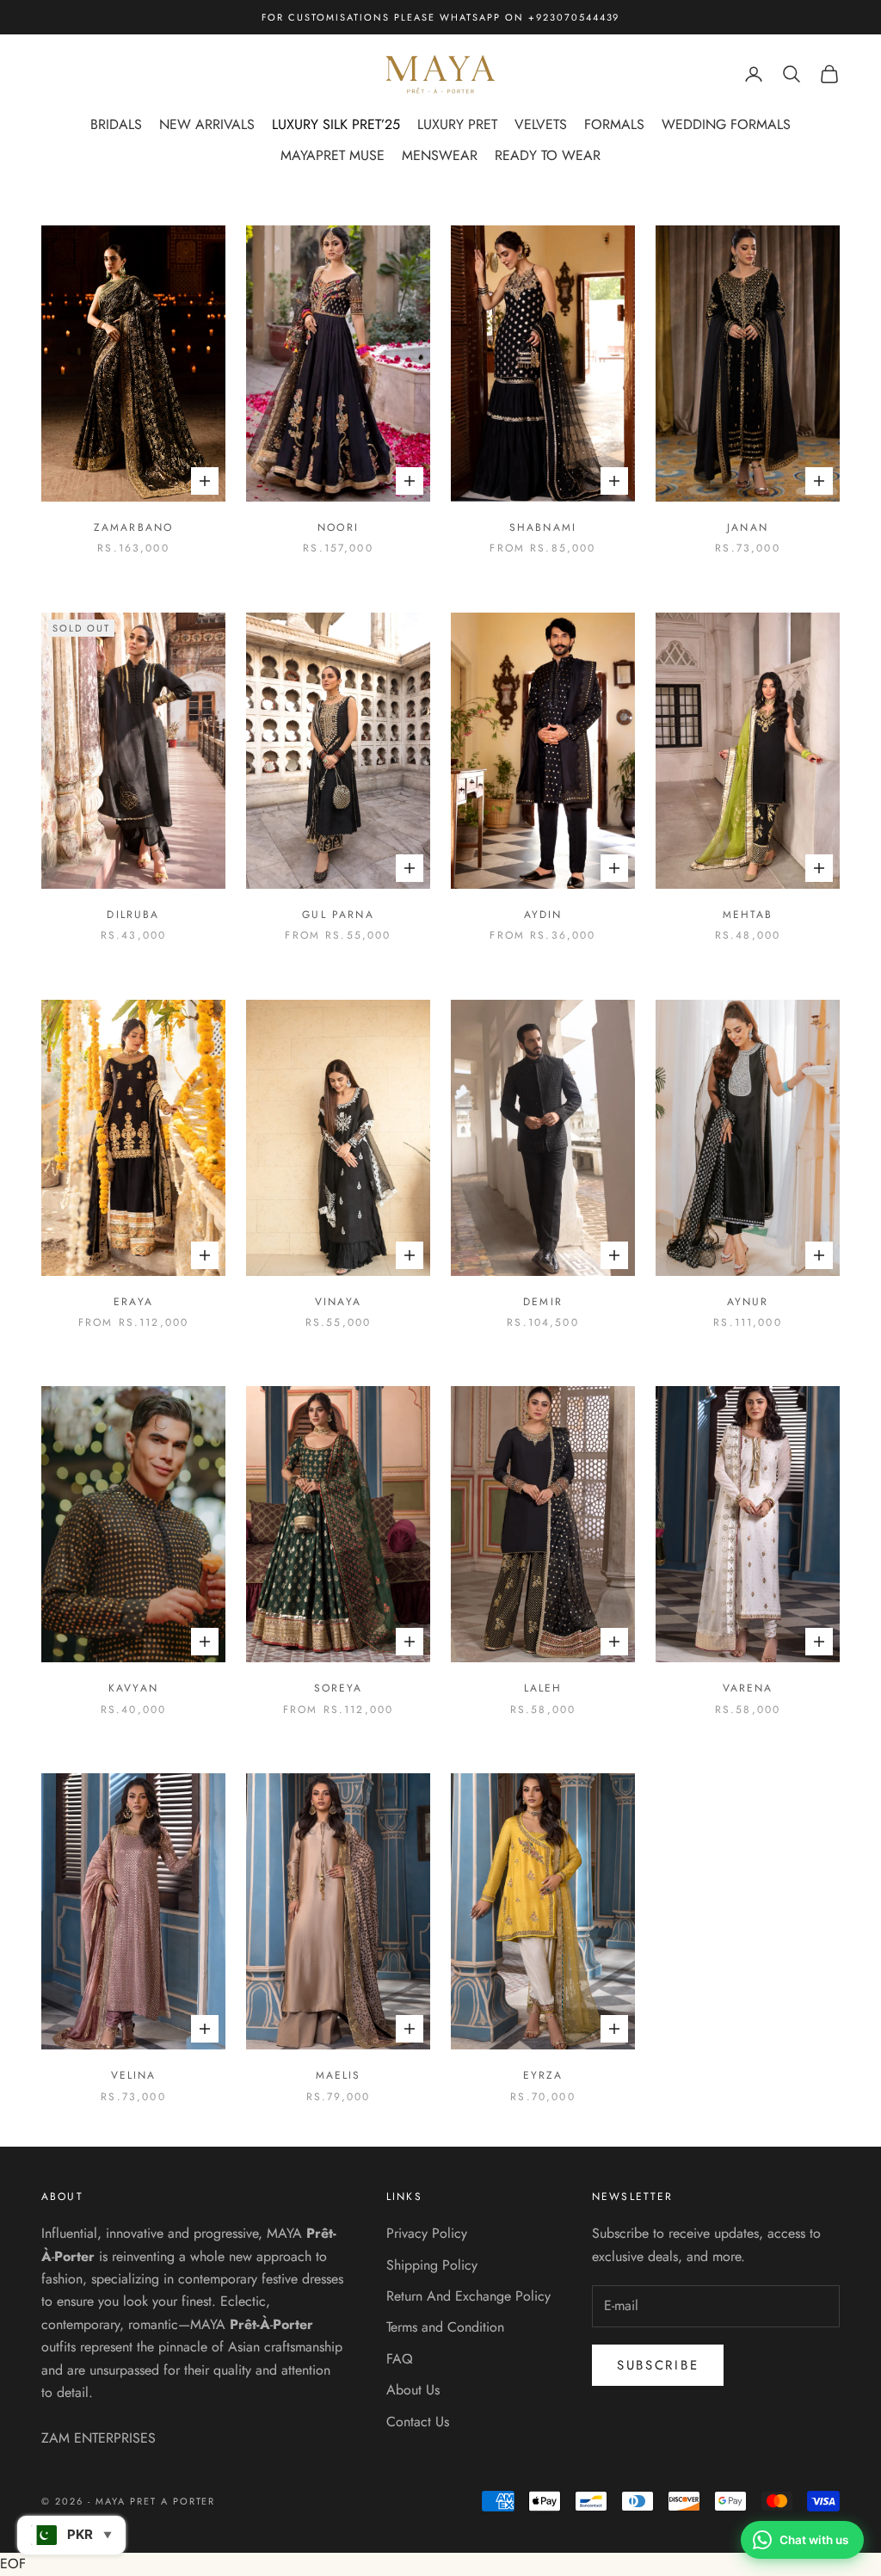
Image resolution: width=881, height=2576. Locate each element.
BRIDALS (116, 124)
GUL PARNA (338, 915)
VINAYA (338, 1302)
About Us (413, 2390)
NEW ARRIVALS (207, 124)
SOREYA (339, 1688)
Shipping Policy (432, 2265)
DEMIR (543, 1302)
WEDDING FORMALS (726, 124)
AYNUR (748, 1302)
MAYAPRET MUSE (333, 155)
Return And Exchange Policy (468, 2296)
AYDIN (543, 915)
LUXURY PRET (457, 124)
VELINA (134, 2075)
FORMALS (614, 124)
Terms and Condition (445, 2327)
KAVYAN (133, 1688)
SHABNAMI (543, 527)
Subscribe (658, 2365)
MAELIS (339, 2075)
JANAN (748, 527)
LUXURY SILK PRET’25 (336, 124)
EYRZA (543, 2075)
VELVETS (541, 124)
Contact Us (418, 2422)
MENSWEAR (440, 155)
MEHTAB (748, 915)
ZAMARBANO (133, 527)
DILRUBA (133, 915)
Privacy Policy (427, 2233)
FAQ (400, 2359)
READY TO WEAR (548, 155)
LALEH (543, 1688)
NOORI (338, 527)
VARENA (748, 1688)
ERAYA (133, 1302)
